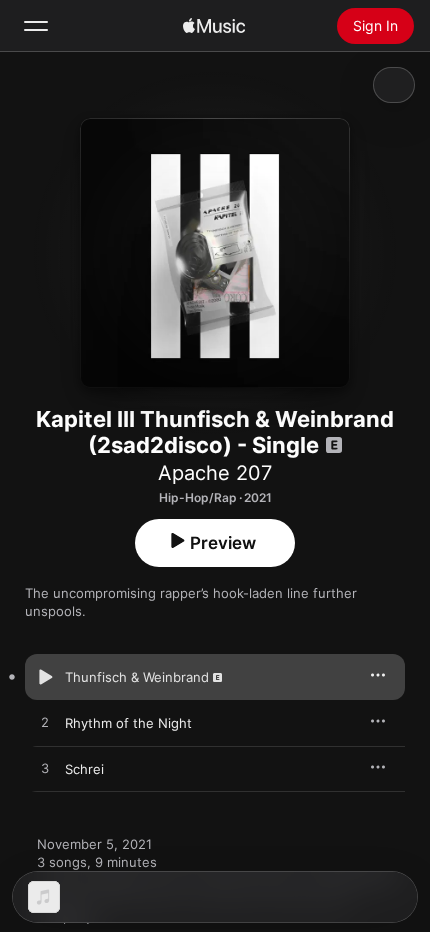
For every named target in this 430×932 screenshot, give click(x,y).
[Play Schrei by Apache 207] (45, 769)
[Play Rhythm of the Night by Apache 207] (45, 723)
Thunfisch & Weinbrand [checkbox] (137, 677)
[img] (214, 26)
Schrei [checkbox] (84, 769)
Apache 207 (215, 473)
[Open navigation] (36, 26)
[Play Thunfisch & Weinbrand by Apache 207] (45, 677)
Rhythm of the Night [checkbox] (128, 723)
